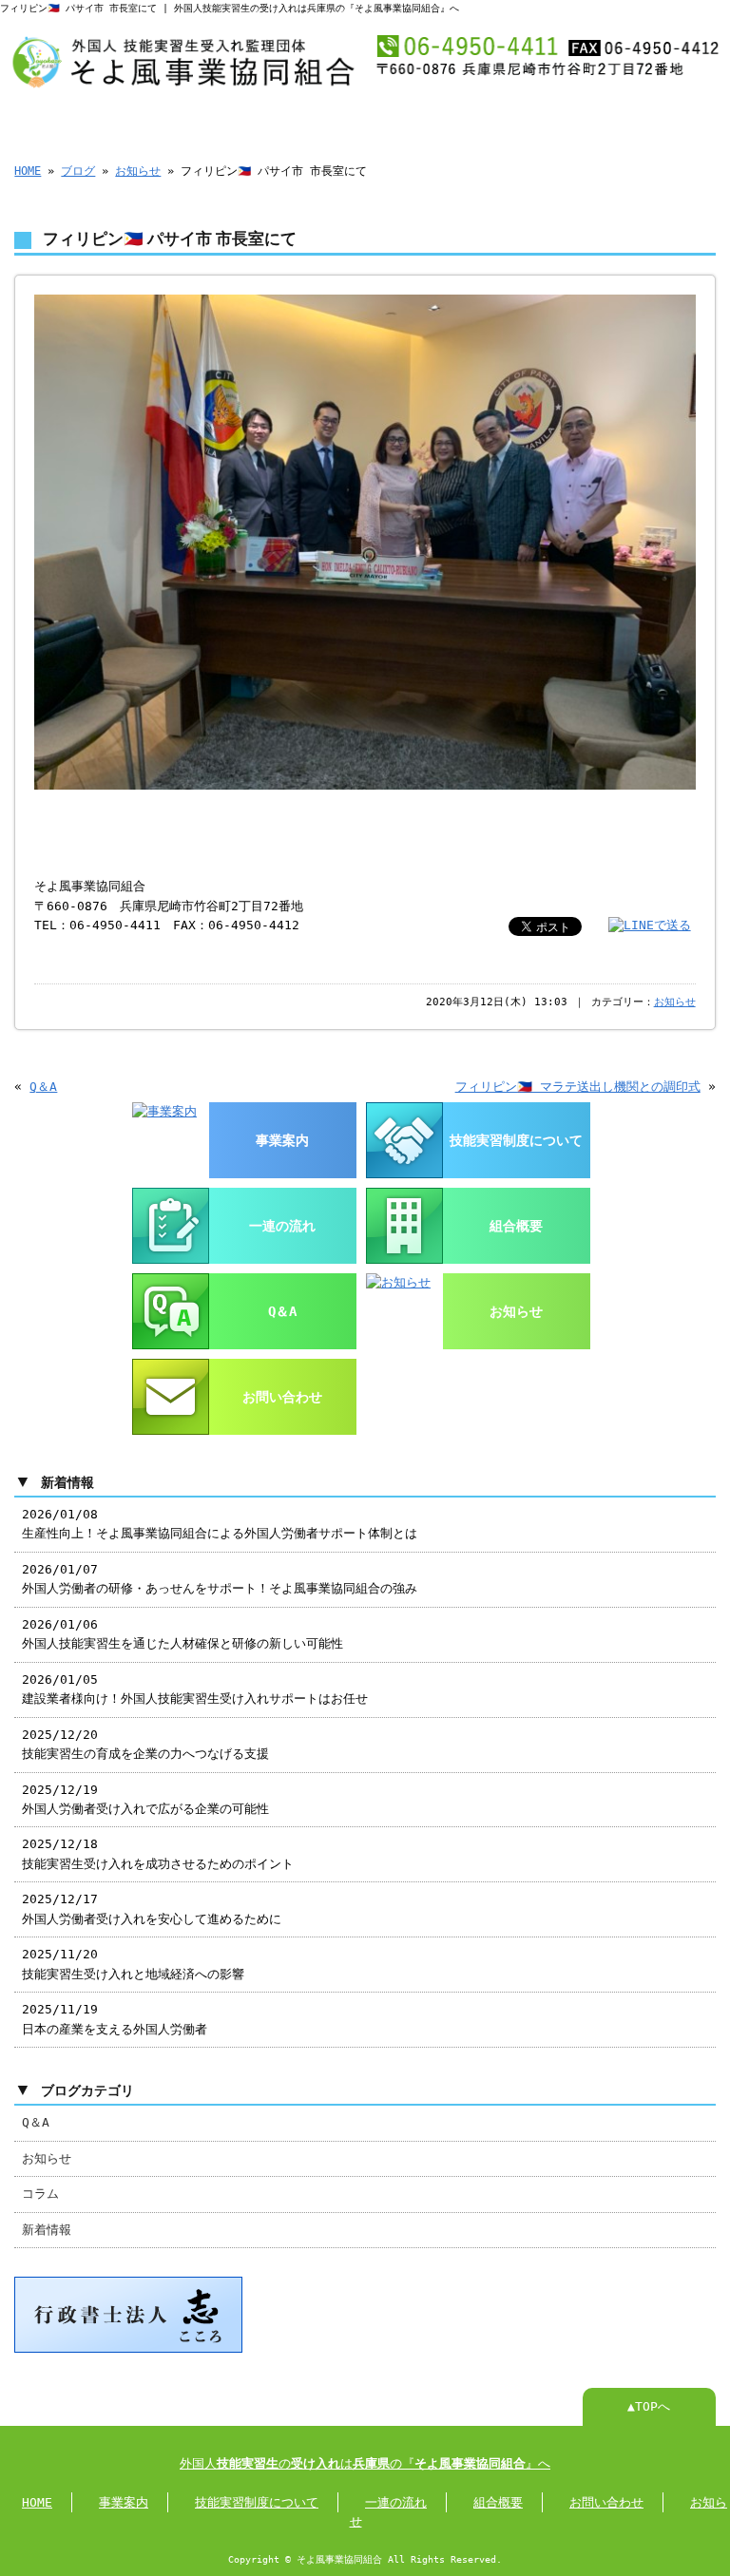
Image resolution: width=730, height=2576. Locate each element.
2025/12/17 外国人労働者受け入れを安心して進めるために (152, 1908)
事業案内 (177, 122)
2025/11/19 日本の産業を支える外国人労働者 (115, 2019)
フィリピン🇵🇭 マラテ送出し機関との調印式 (578, 1087)
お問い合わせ (648, 122)
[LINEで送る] (650, 925)
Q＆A (43, 1087)
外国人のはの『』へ (365, 2463)
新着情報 (47, 2230)
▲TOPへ (649, 2406)
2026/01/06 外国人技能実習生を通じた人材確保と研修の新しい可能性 (182, 1634)
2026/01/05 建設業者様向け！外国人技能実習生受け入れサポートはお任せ (195, 1689)
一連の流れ (413, 122)
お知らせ (138, 171)
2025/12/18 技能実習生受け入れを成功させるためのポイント (158, 1853)
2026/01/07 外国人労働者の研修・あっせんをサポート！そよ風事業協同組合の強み (220, 1579)
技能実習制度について (295, 121)
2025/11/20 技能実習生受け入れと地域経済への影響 (133, 1964)
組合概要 (530, 122)
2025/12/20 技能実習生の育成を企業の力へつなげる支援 (145, 1744)
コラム (40, 2194)
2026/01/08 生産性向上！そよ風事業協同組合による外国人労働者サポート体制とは (220, 1524)
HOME (59, 122)
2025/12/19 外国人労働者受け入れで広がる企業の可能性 (145, 1799)
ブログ (78, 171)
